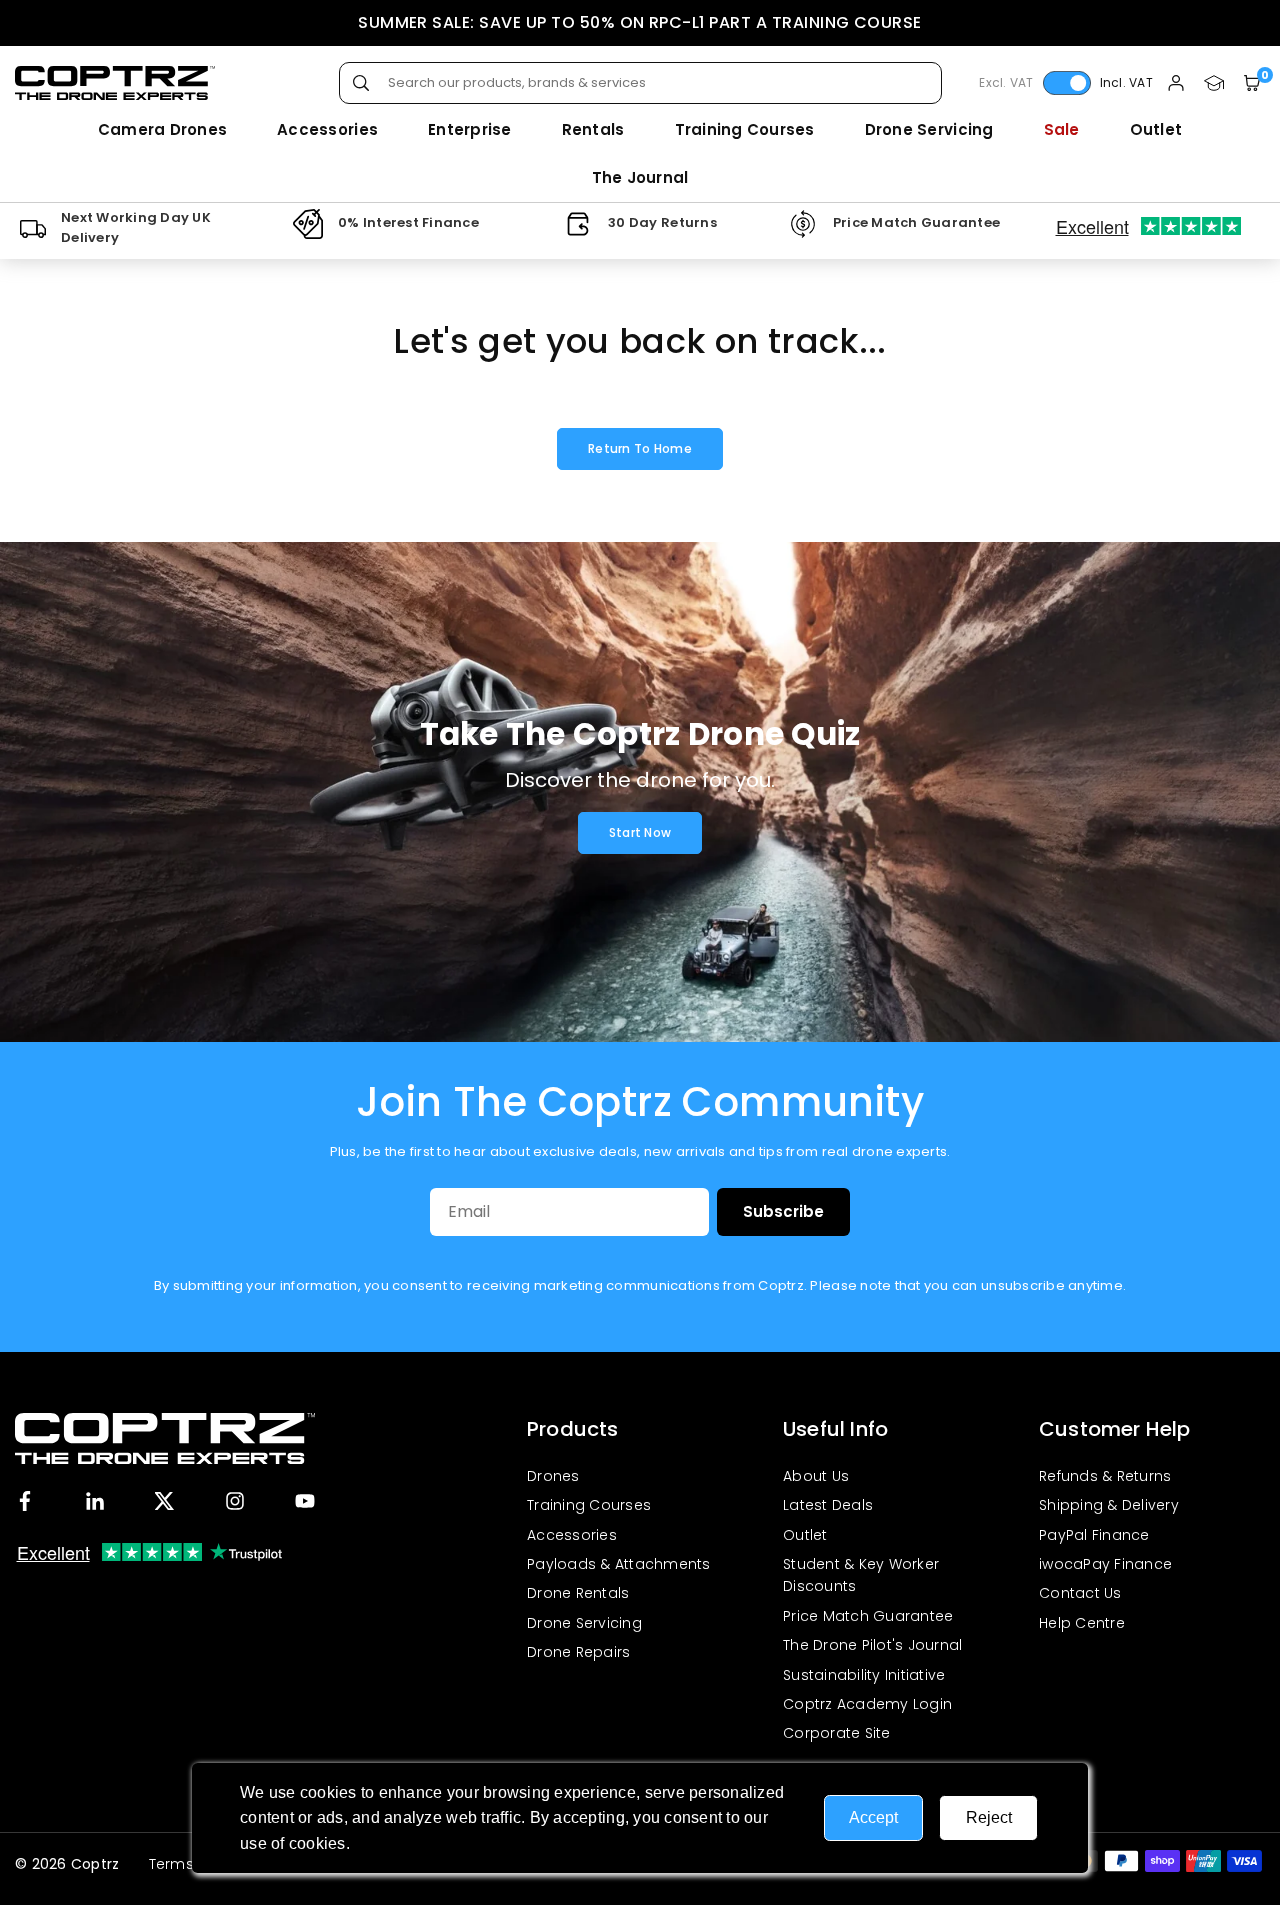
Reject (989, 1817)
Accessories (327, 129)
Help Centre (1082, 1623)
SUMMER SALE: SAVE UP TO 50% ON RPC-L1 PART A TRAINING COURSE (640, 22)
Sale (1062, 129)
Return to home (640, 448)
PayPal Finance (1094, 1535)
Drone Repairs (578, 1652)
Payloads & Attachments (619, 1564)
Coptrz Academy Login (867, 1704)
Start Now (640, 832)
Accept (873, 1817)
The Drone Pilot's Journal (873, 1645)
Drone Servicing (929, 129)
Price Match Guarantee (868, 1616)
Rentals (593, 129)
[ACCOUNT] (1176, 83)
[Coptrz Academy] (1214, 83)
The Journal (640, 177)
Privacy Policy (406, 1843)
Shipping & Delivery (1109, 1505)
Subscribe (783, 1211)
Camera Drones (162, 129)
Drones (553, 1476)
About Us (816, 1476)
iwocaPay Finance (1105, 1564)
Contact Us (1080, 1593)
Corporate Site (837, 1733)
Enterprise (470, 129)
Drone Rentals (578, 1593)
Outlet (1156, 129)
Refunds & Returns (1105, 1476)
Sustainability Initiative (864, 1675)
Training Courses (745, 129)
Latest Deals (828, 1505)
